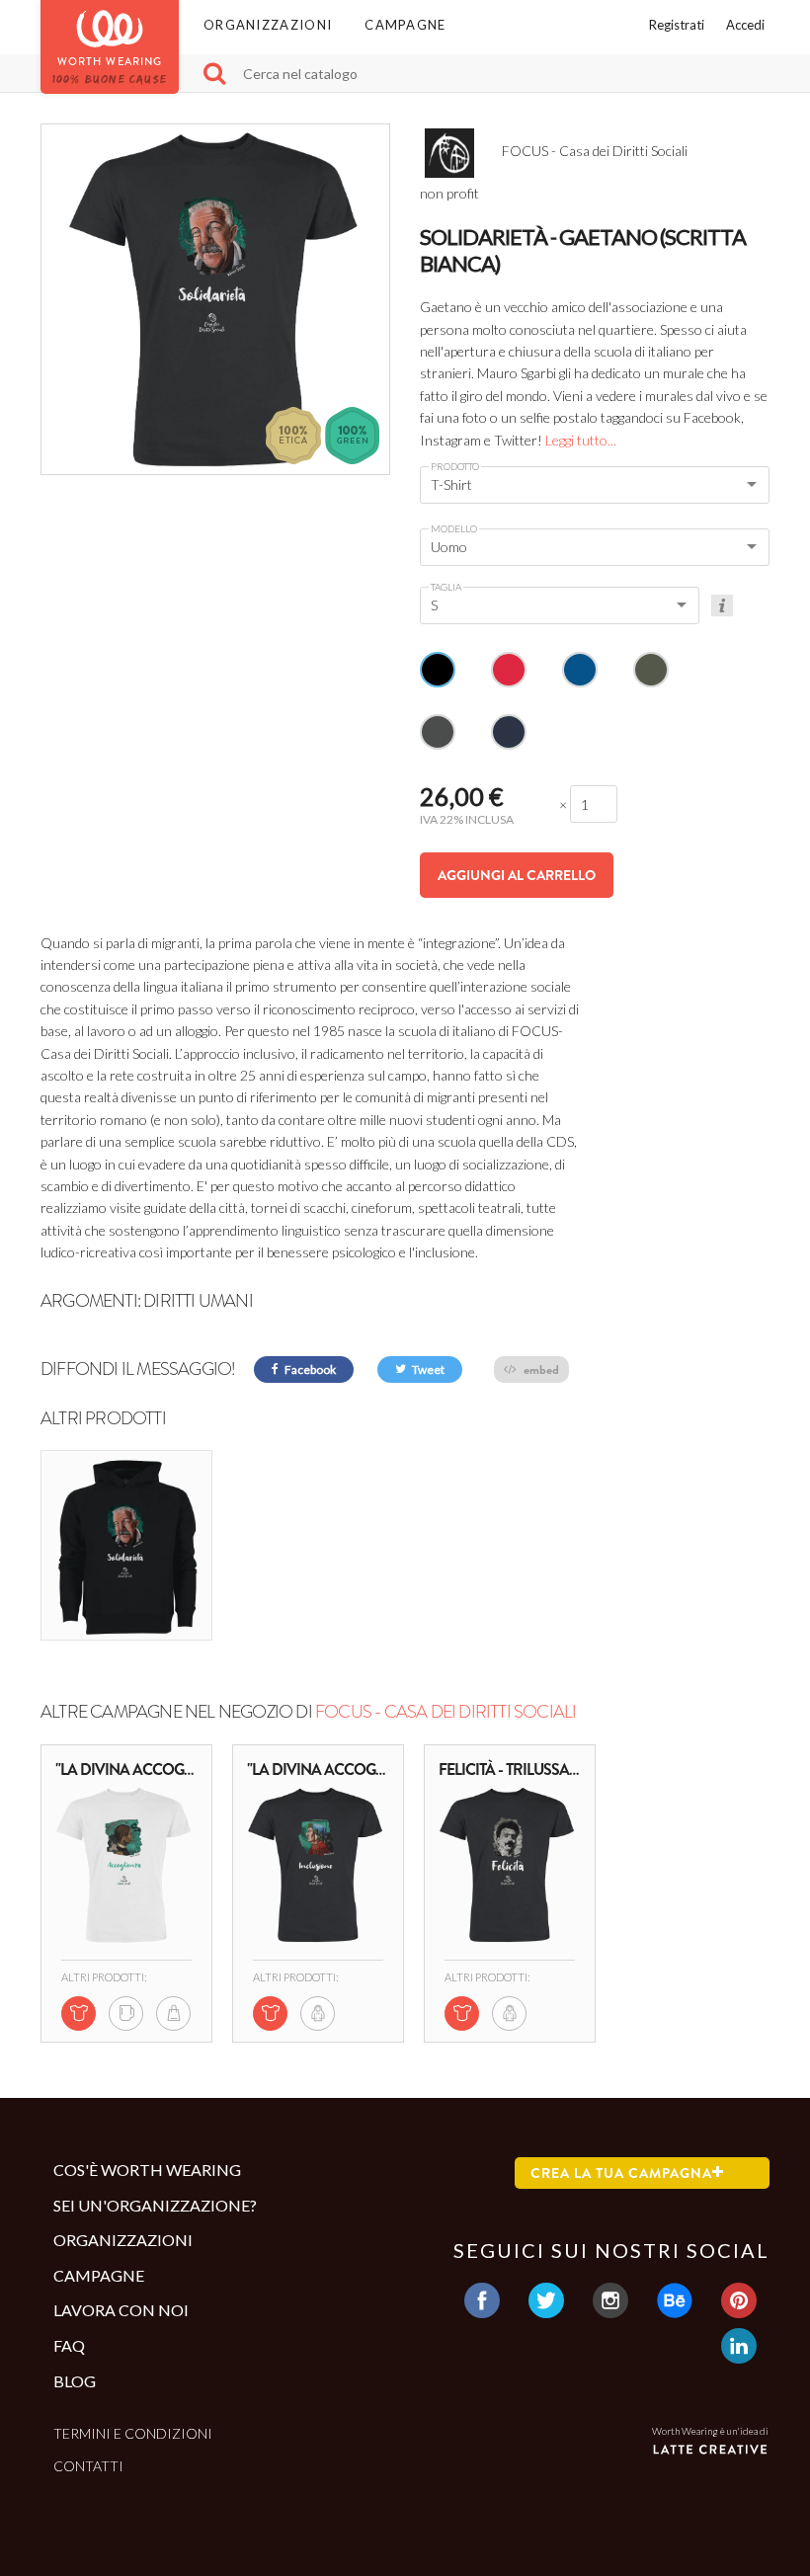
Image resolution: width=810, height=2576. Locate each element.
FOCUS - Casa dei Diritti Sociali (445, 1712)
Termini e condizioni (133, 2433)
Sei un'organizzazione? (155, 2205)
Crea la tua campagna (621, 2173)
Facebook (309, 1369)
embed (540, 1369)
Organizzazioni (268, 25)
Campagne (405, 25)
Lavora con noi (121, 2310)
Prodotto (455, 466)
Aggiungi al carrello (517, 875)
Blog (75, 2381)
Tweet (427, 1369)
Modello (454, 528)
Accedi (745, 25)
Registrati (677, 25)
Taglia (446, 587)
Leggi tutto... (581, 440)
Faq (69, 2345)
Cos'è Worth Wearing (147, 2170)
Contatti (88, 2466)
